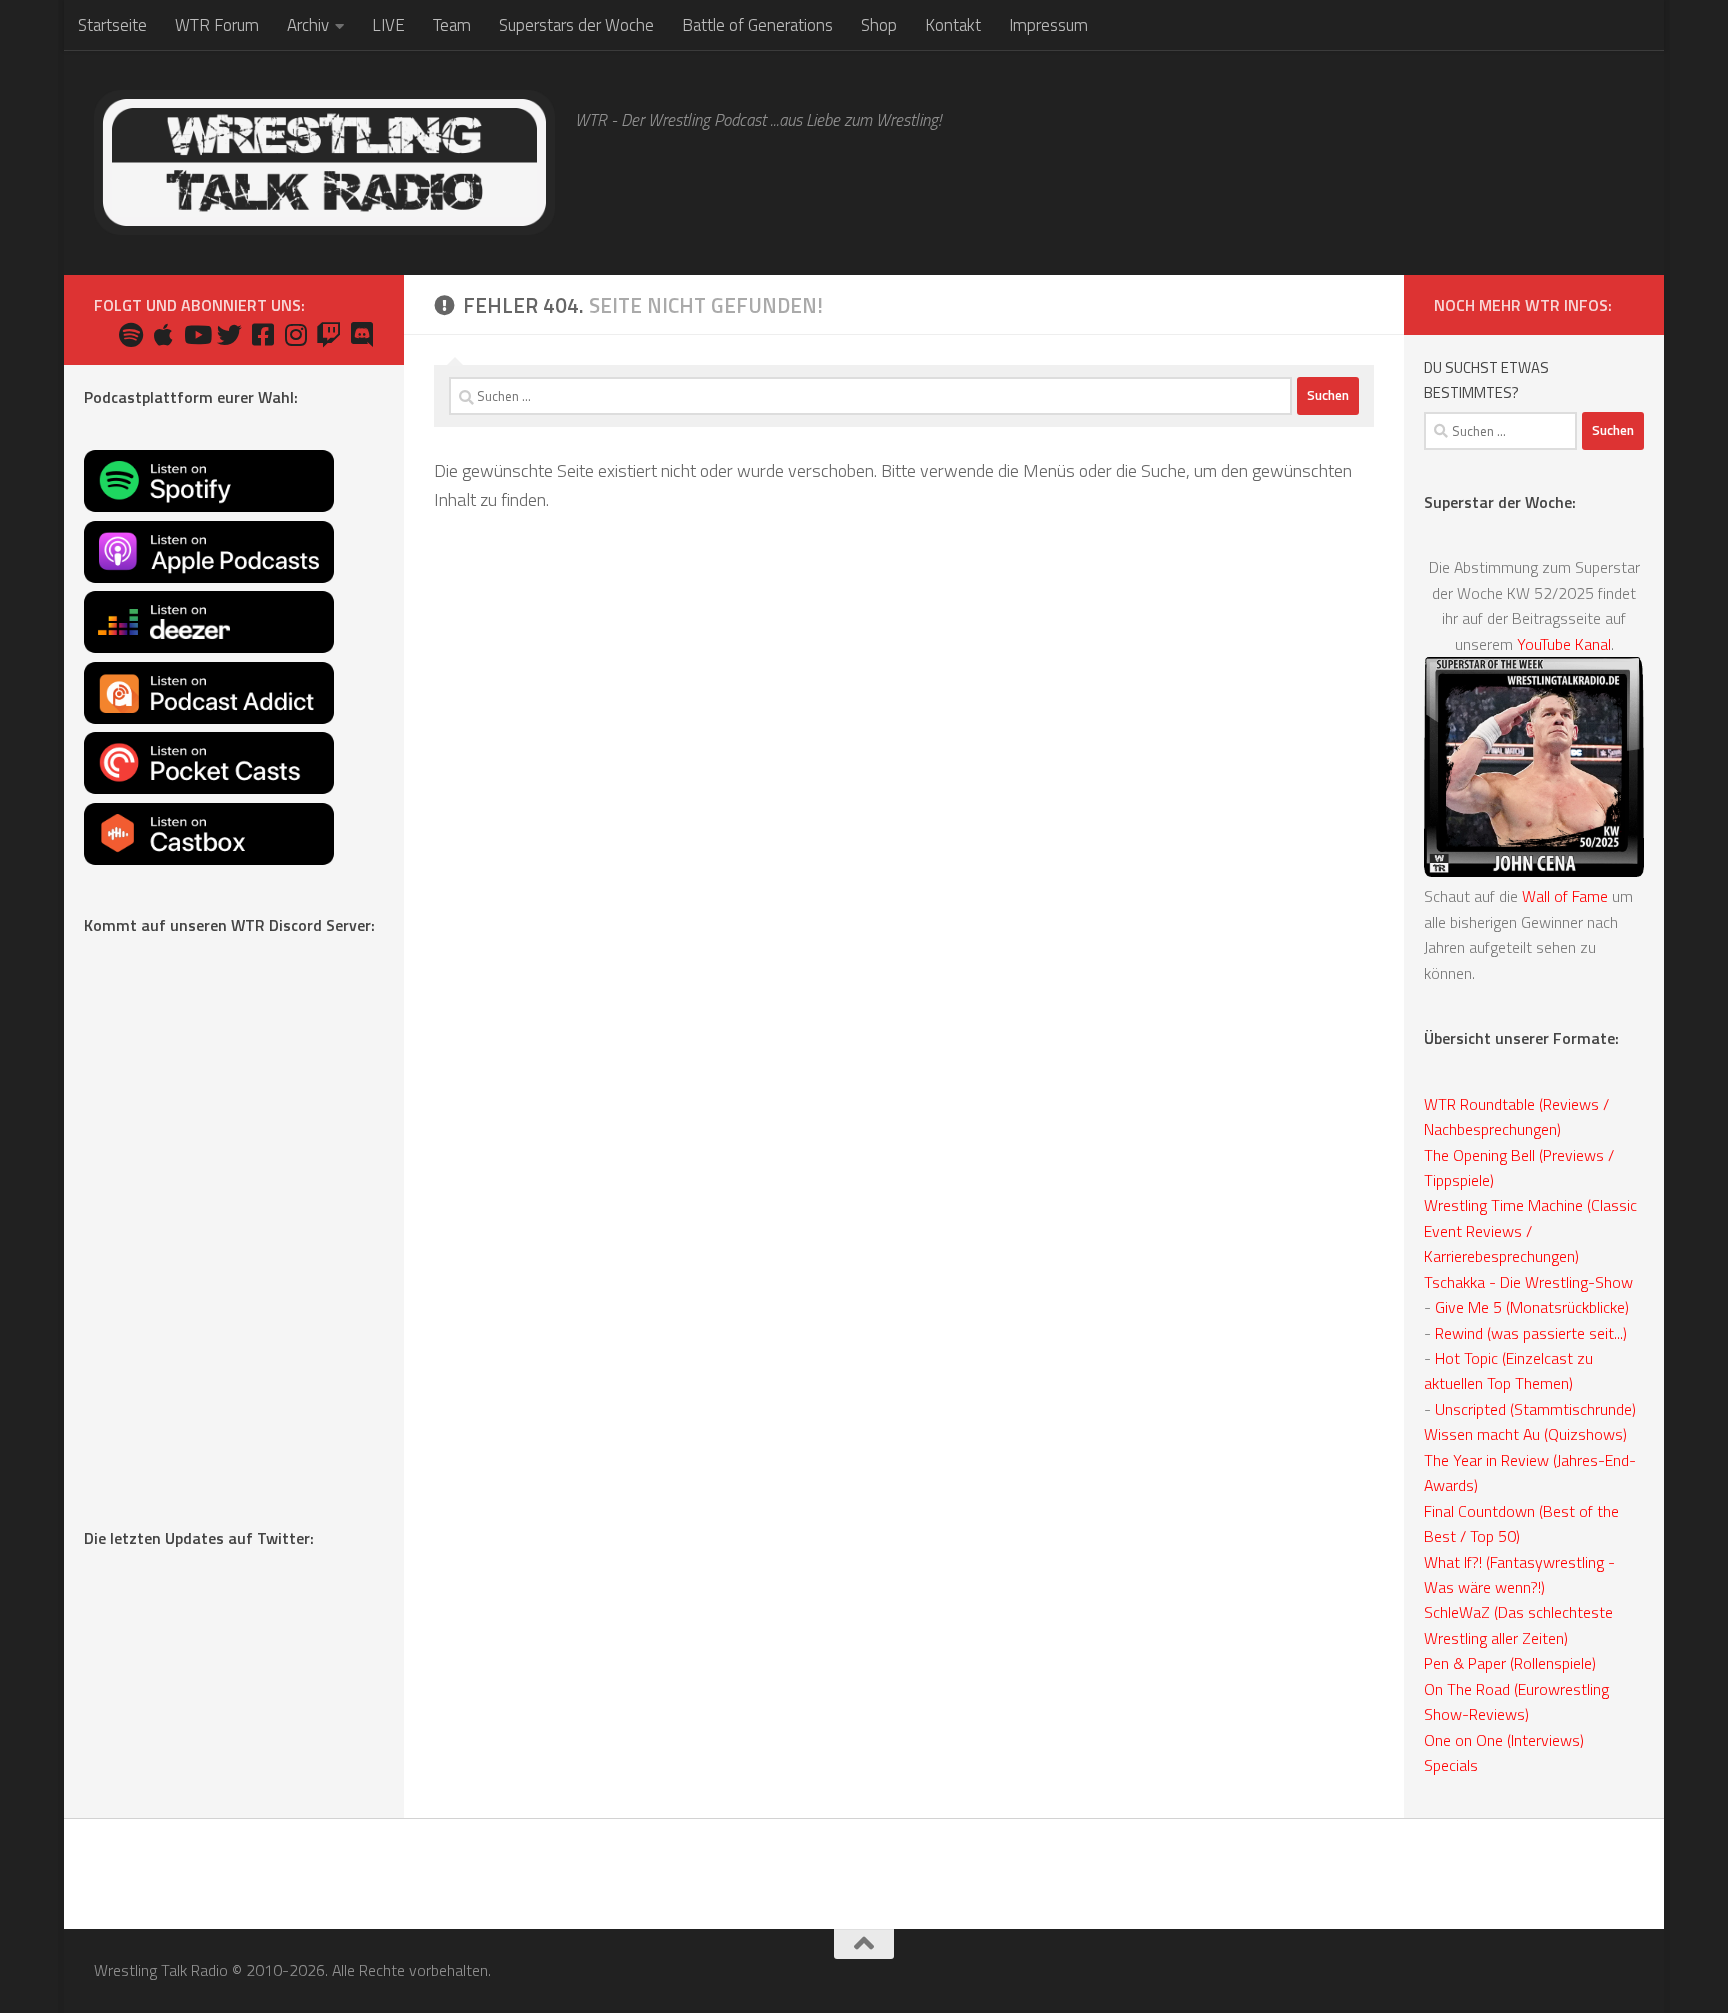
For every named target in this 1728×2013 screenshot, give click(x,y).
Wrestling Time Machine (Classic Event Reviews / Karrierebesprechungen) (1530, 1230)
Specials (1451, 1765)
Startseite (112, 25)
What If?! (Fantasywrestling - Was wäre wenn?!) (1519, 1574)
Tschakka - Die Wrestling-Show (1528, 1282)
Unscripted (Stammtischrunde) (1535, 1409)
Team (452, 25)
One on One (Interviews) (1504, 1740)
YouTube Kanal (1564, 644)
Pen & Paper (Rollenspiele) (1510, 1663)
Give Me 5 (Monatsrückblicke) (1532, 1307)
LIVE (388, 25)
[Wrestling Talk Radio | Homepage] (324, 162)
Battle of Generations (757, 25)
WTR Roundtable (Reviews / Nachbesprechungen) (1516, 1116)
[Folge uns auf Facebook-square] (262, 334)
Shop (879, 25)
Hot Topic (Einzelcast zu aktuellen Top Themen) (1508, 1370)
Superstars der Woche (576, 25)
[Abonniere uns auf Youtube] (196, 334)
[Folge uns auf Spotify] (130, 334)
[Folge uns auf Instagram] (295, 334)
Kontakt (953, 25)
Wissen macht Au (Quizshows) (1525, 1434)
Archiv (308, 25)
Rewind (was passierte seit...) (1531, 1333)
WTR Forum (217, 25)
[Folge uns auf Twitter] (229, 334)
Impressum (1048, 25)
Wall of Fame (1565, 896)
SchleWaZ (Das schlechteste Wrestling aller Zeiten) (1518, 1624)
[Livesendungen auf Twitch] (328, 334)
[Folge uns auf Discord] (361, 334)
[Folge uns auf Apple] (163, 334)
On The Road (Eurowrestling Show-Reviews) (1516, 1701)
